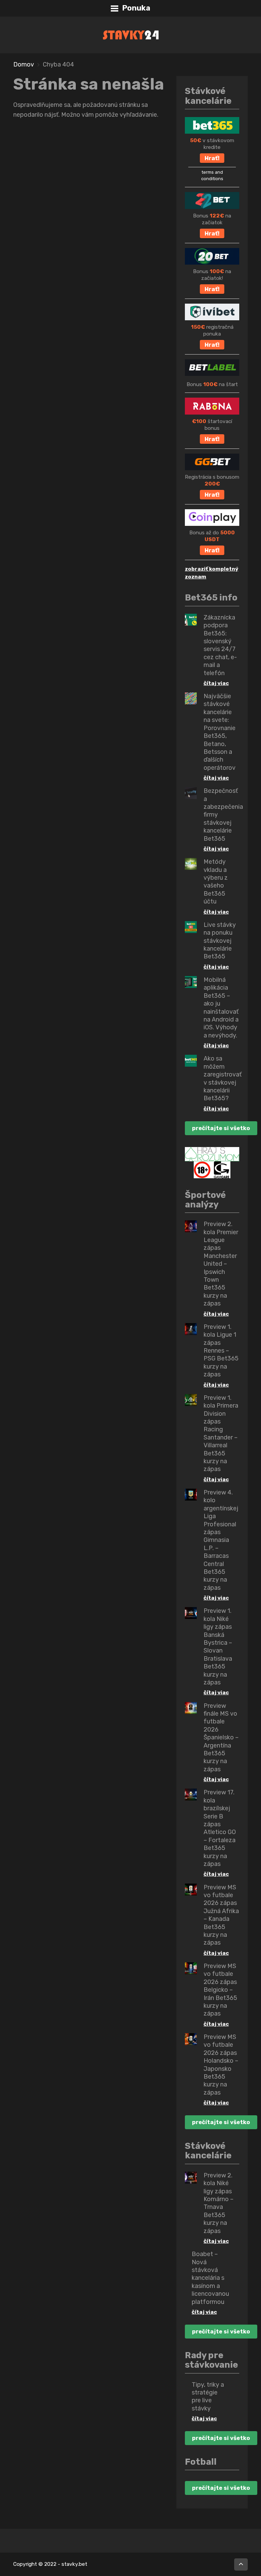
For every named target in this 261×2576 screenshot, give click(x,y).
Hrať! (212, 158)
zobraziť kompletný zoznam (212, 573)
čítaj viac (216, 683)
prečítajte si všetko (221, 1128)
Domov (24, 64)
